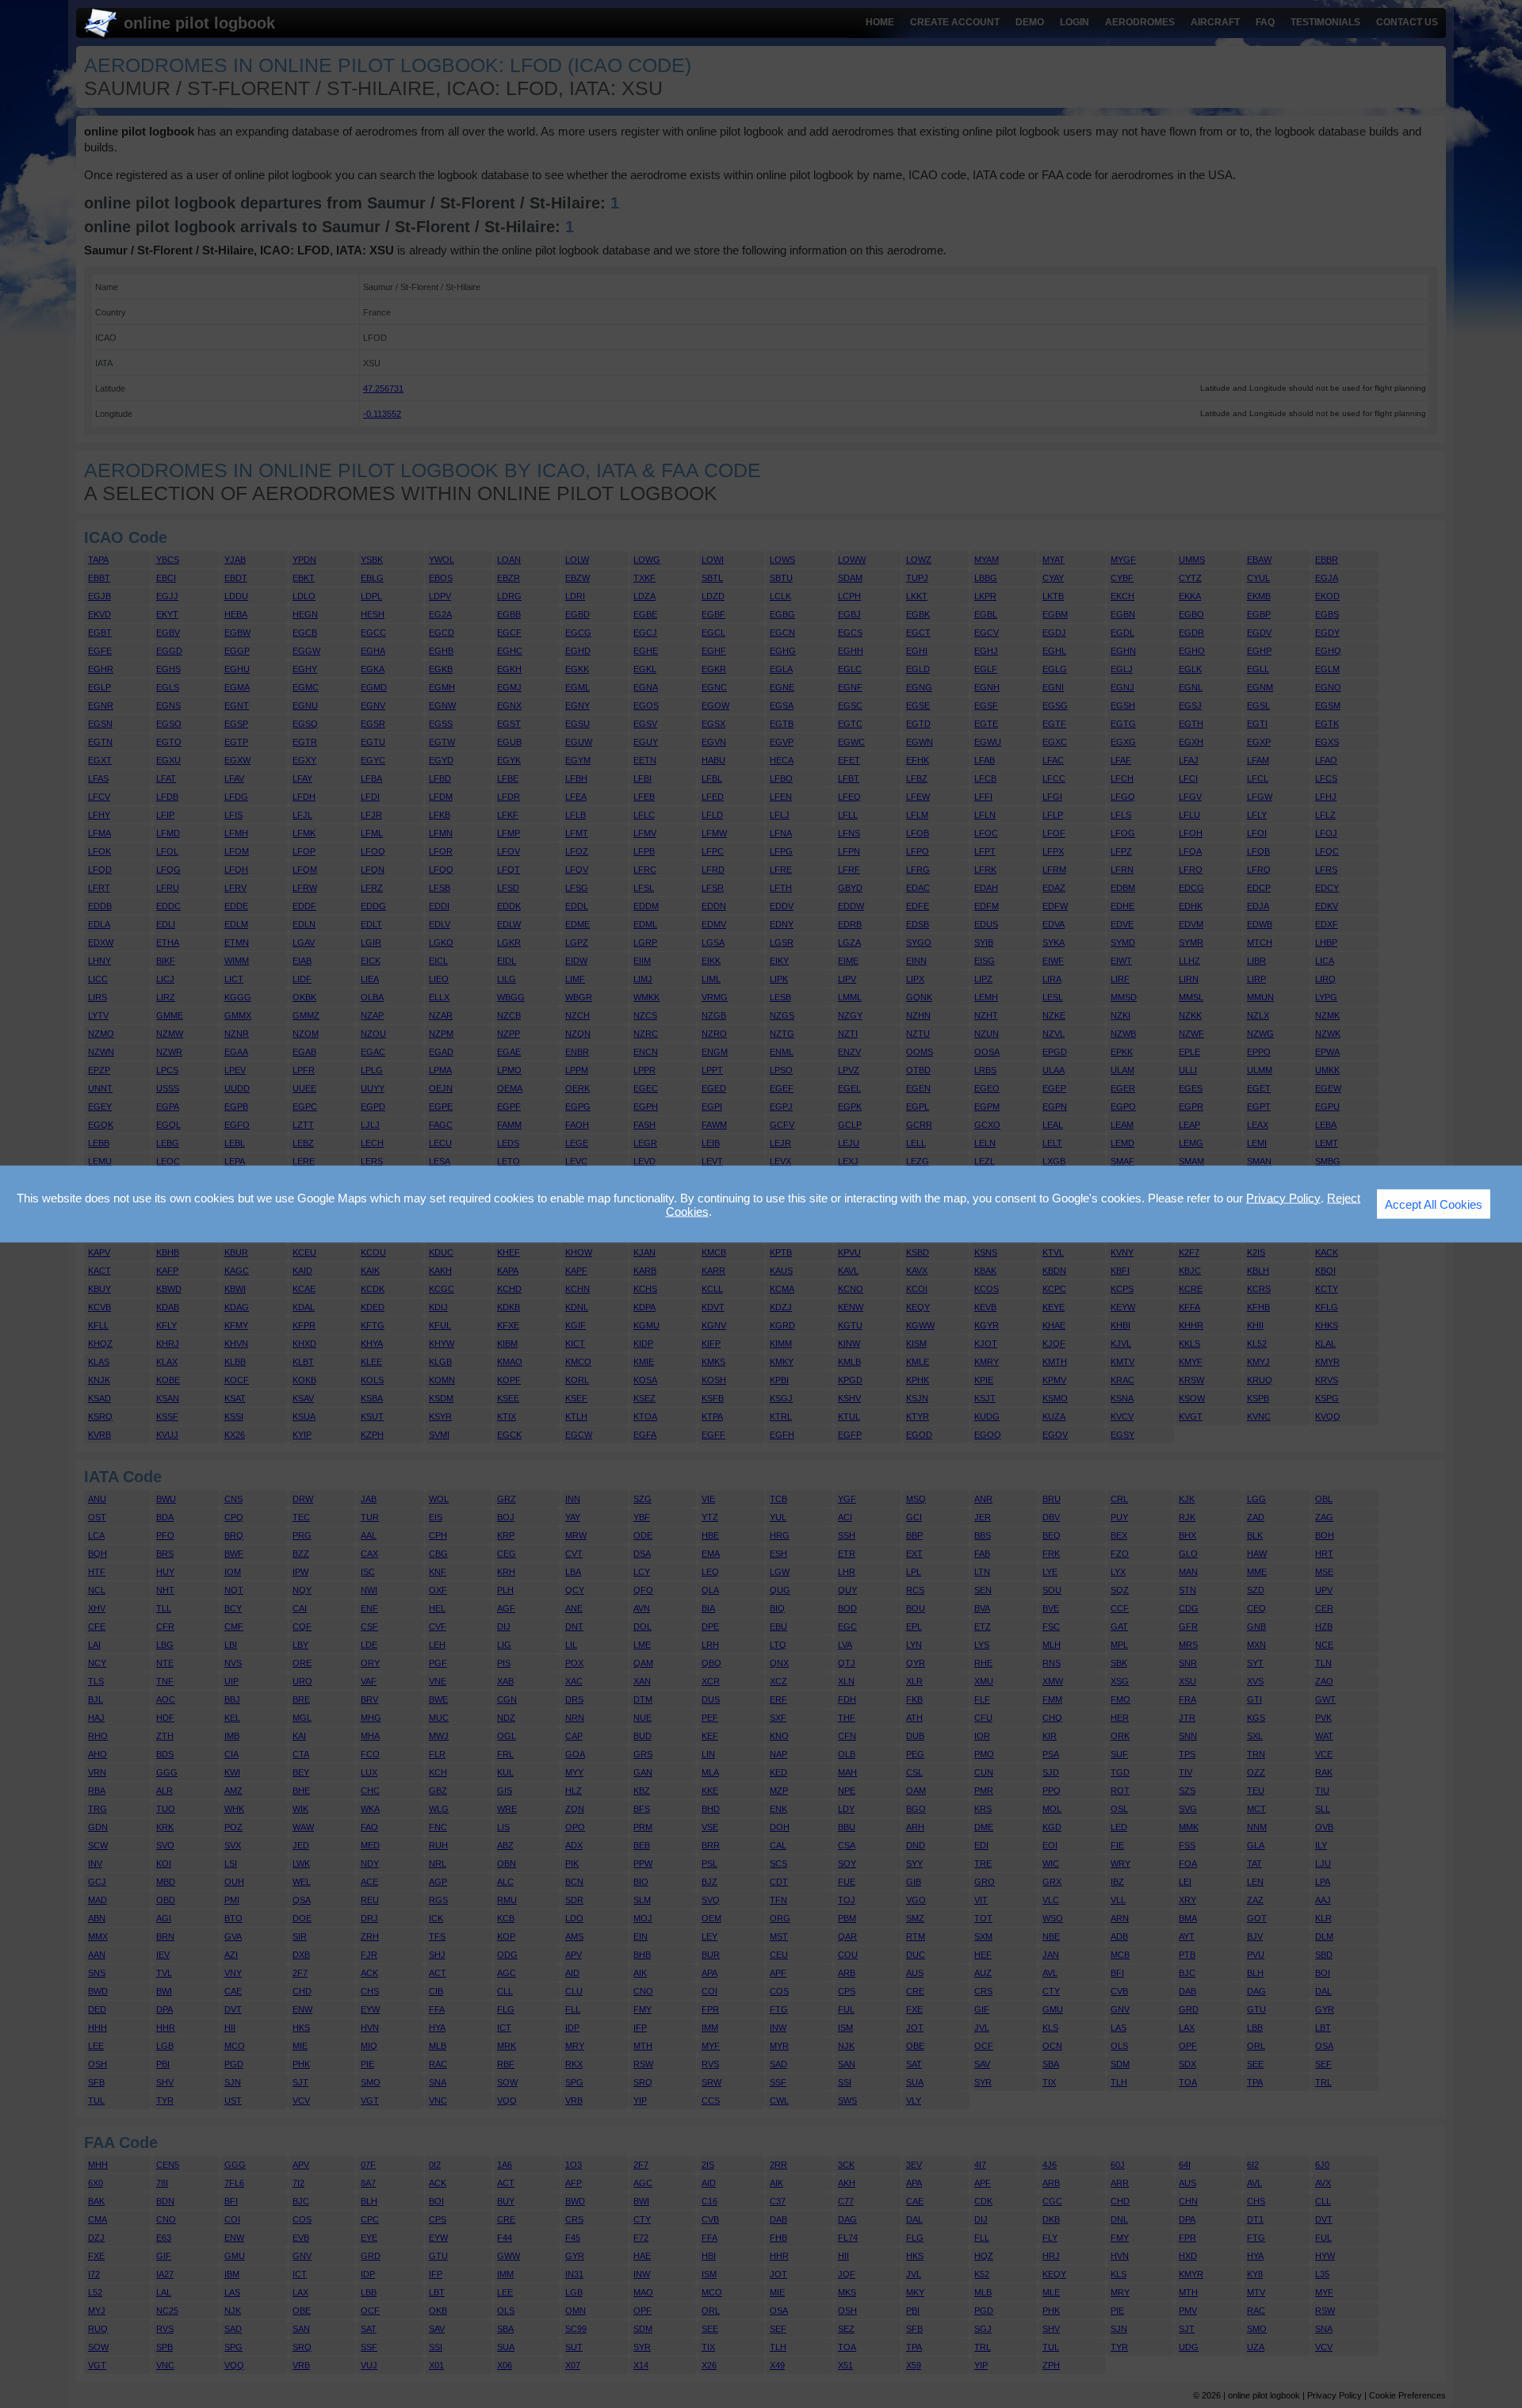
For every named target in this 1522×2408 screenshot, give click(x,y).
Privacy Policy (1283, 1197)
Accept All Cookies (1434, 1204)
